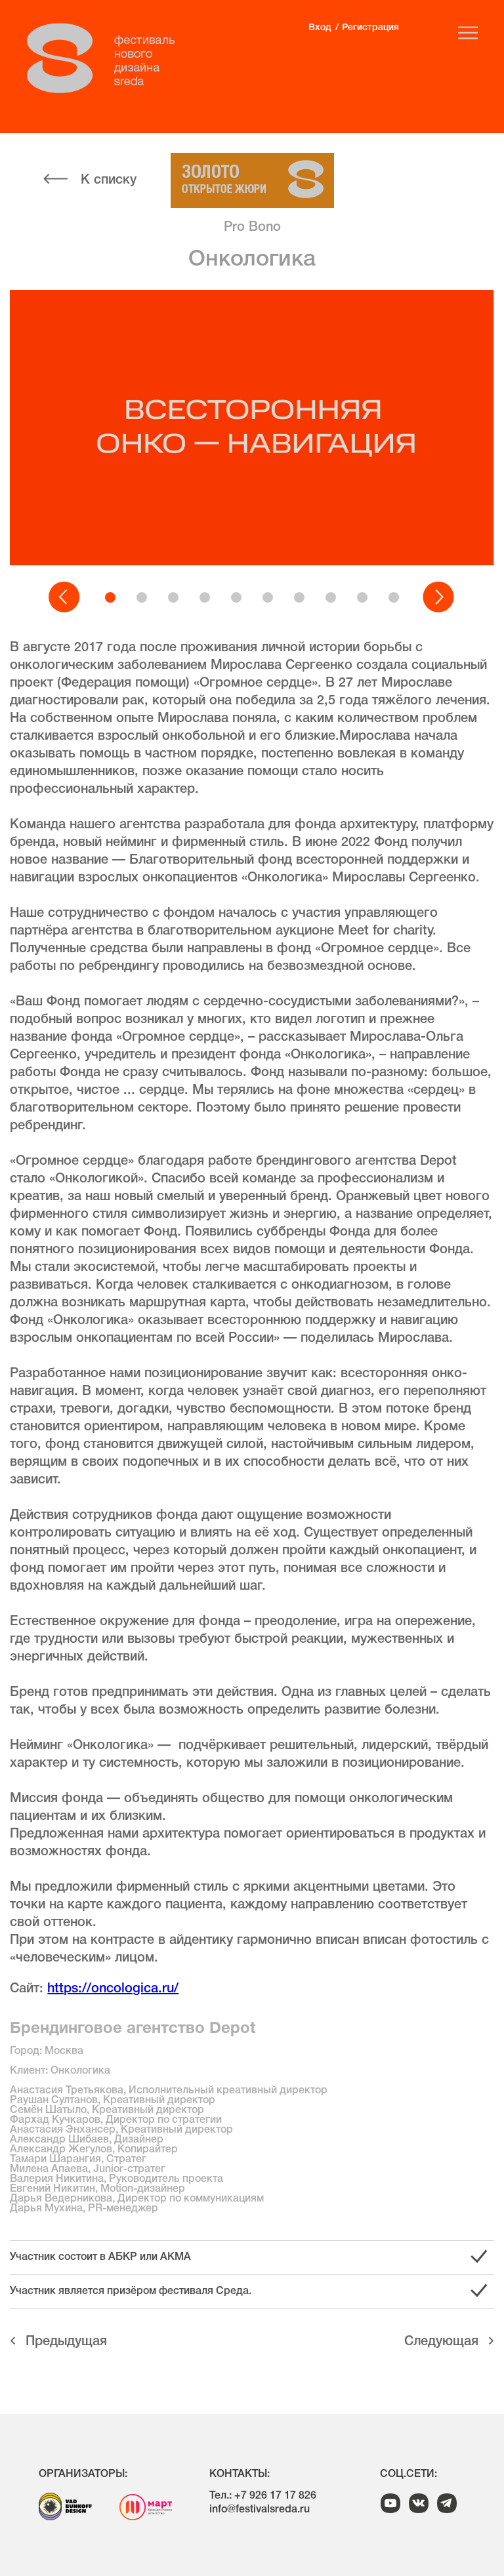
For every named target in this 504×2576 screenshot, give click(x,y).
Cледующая (441, 2342)
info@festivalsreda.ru (260, 2510)
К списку (109, 180)
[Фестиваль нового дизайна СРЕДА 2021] (108, 58)
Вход (320, 28)
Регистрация (370, 28)
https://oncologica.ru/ (113, 1989)
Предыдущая (66, 2342)
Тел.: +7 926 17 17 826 (263, 2496)
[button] (65, 597)
